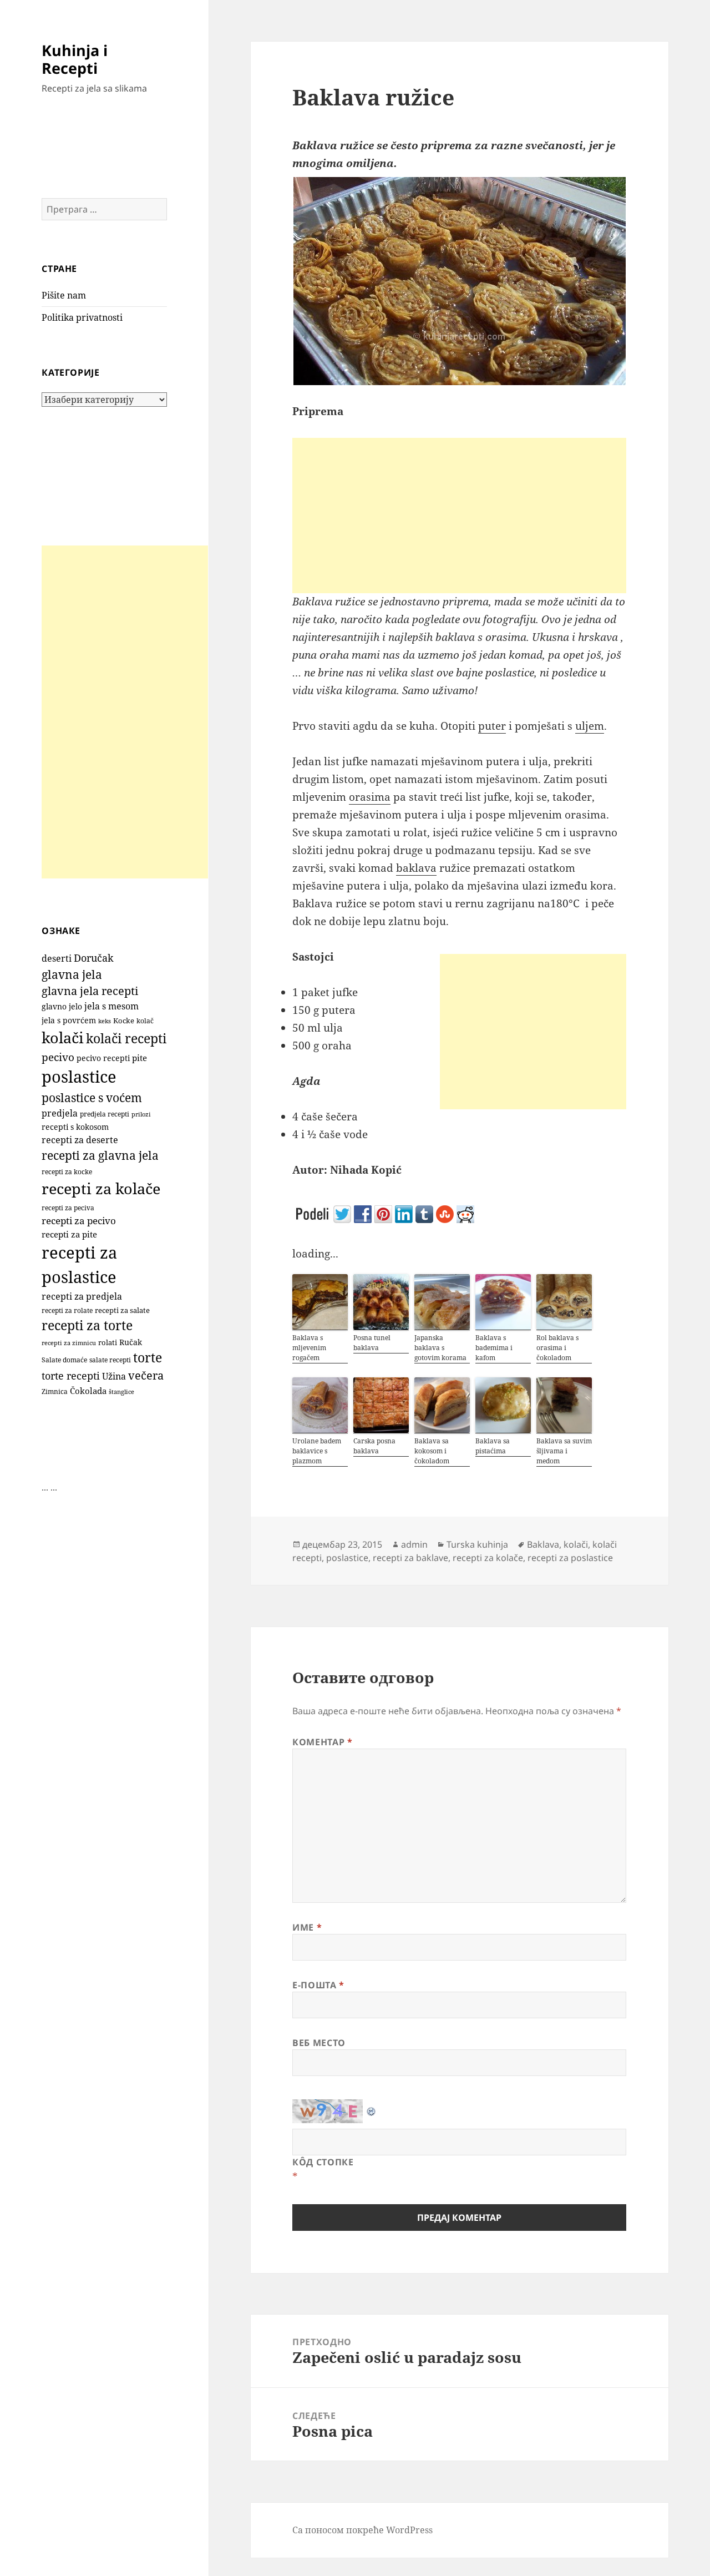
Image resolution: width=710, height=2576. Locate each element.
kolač (145, 1021)
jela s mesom (111, 1006)
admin (414, 1544)
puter (492, 726)
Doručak (94, 958)
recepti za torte (87, 1325)
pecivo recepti (103, 1058)
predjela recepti (105, 1114)
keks (105, 1021)
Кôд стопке (323, 2162)
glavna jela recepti (90, 991)
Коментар (322, 1742)
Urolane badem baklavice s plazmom (317, 1451)
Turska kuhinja (477, 1544)
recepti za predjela (82, 1296)
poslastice (79, 1077)
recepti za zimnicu (69, 1343)
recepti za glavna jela (100, 1155)
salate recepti (110, 1360)
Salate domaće (64, 1360)
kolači (63, 1037)
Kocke (124, 1021)
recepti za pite (69, 1234)
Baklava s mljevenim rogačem (309, 1348)
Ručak (131, 1342)
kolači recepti (126, 1039)
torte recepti (71, 1375)
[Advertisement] (125, 712)
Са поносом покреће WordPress (362, 2530)
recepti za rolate (67, 1310)
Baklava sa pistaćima (493, 1446)
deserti (57, 958)
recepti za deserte (80, 1140)
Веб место (319, 2043)
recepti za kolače (101, 1188)
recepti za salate (122, 1310)
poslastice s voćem (92, 1098)
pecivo (58, 1057)
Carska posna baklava (374, 1446)
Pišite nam (64, 295)
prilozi (141, 1114)
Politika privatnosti (82, 317)
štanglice (121, 1392)
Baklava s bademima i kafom (494, 1348)
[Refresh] (372, 2108)
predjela (60, 1113)
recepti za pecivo (79, 1221)
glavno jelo (62, 1007)
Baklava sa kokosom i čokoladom (432, 1451)
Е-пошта (318, 1985)
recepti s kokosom (75, 1127)
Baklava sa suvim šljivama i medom (564, 1451)
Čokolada (88, 1391)
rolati (108, 1342)
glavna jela (72, 974)
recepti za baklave (410, 1558)
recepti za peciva (68, 1208)
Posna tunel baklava (372, 1343)
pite (140, 1058)
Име (307, 1927)
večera (146, 1375)
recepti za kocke (67, 1172)
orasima (370, 797)
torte (148, 1358)
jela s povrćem (69, 1020)
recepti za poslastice (570, 1558)
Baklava (543, 1544)
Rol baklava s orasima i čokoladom (557, 1348)
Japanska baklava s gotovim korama (440, 1348)
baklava (416, 868)
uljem (590, 726)
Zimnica (55, 1391)
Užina (114, 1376)
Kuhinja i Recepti (75, 59)
